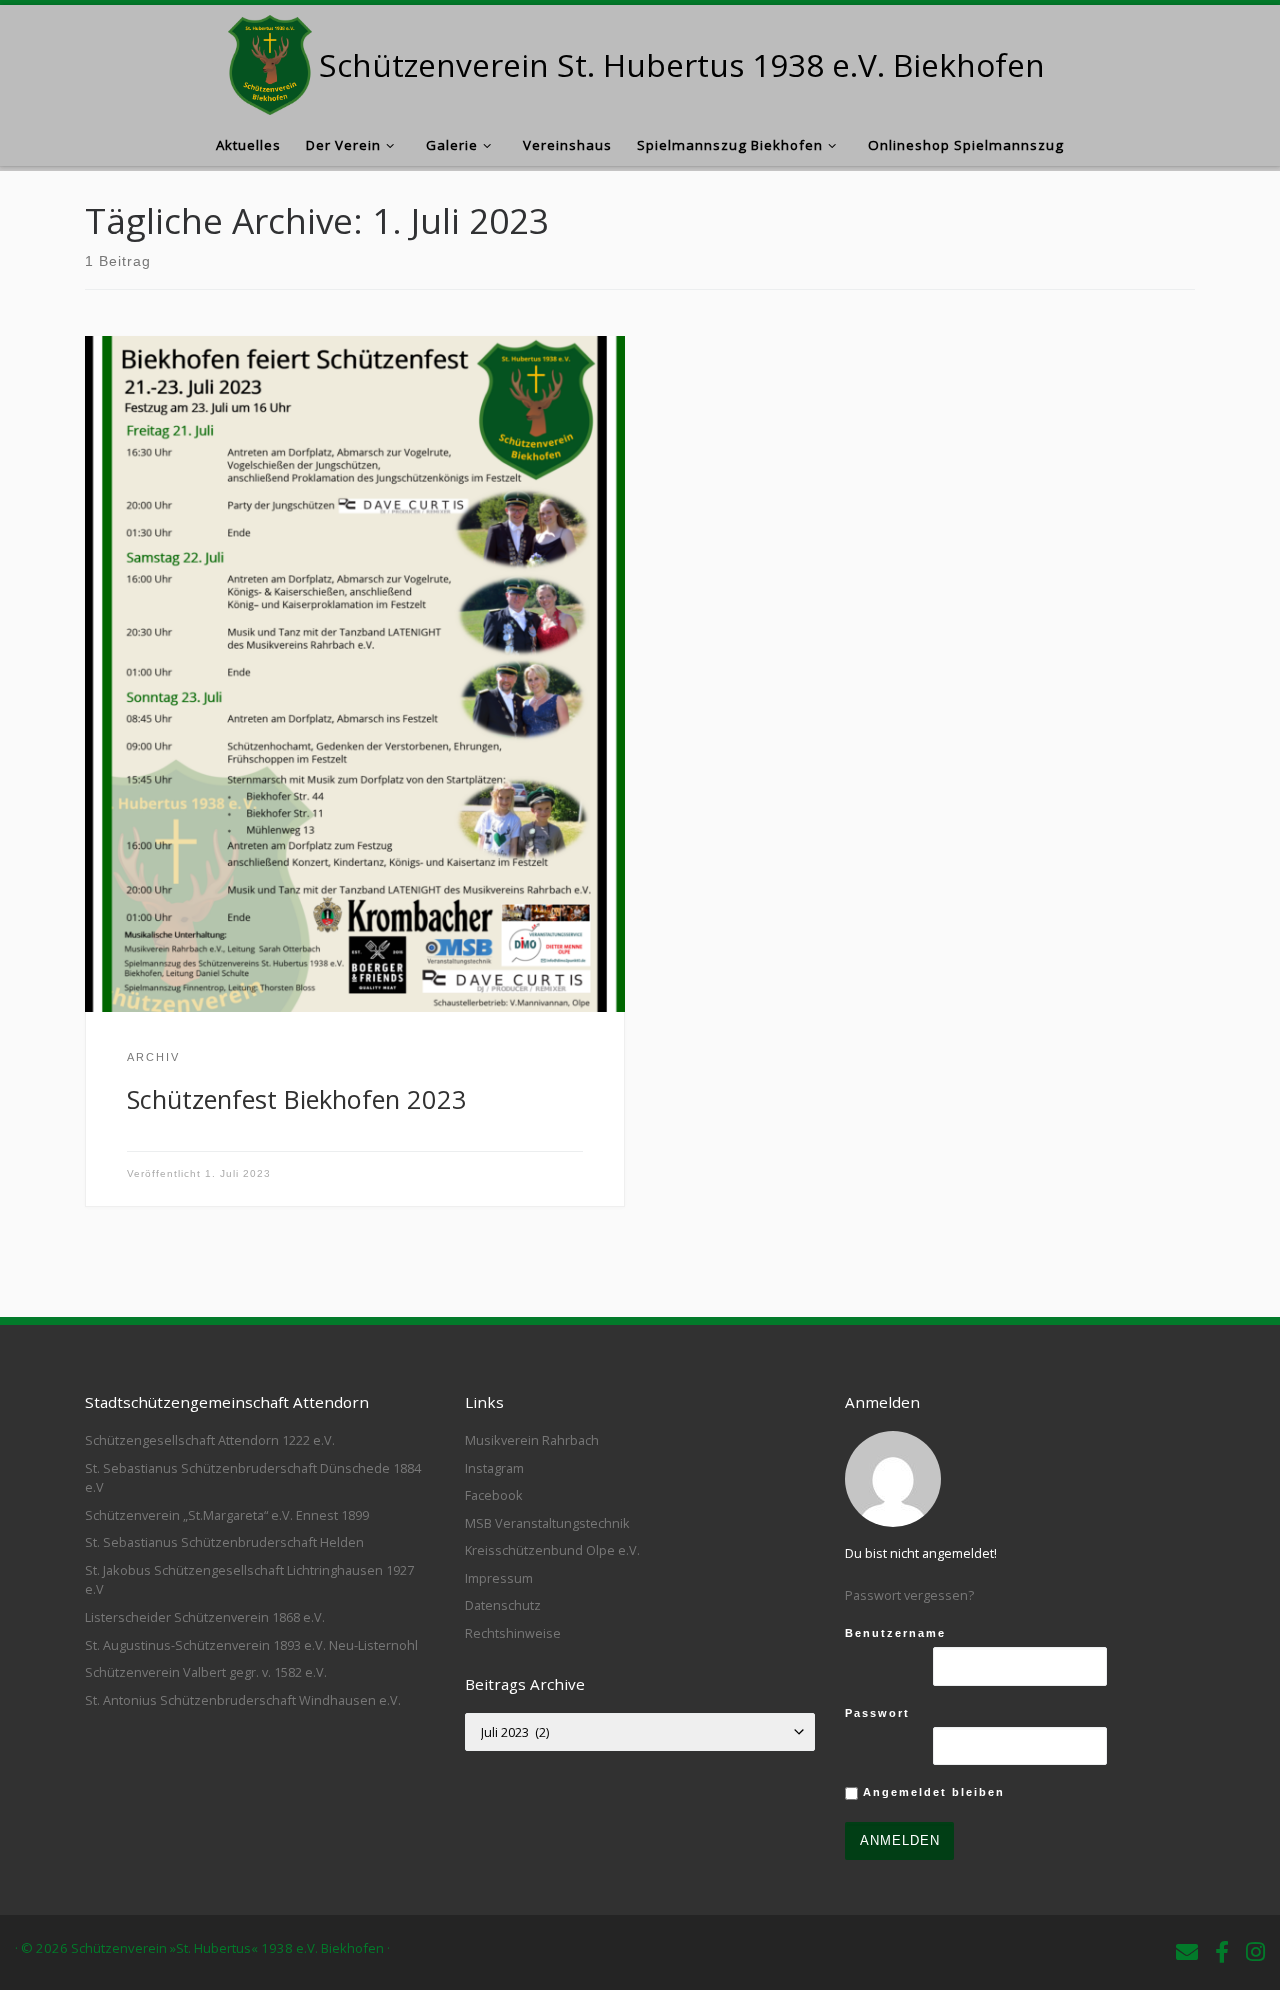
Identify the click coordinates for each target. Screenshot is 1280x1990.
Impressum (499, 1578)
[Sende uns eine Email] (1187, 1952)
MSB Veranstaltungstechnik (547, 1523)
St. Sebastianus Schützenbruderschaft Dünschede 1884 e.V (253, 1478)
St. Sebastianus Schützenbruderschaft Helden (224, 1542)
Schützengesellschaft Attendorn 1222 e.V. (210, 1440)
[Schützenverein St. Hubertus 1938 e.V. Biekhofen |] (270, 60)
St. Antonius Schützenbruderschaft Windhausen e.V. (243, 1700)
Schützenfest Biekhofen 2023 (297, 1099)
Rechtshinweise (513, 1633)
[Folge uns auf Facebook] (1222, 1952)
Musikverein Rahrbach (532, 1440)
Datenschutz (503, 1605)
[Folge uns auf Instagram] (1255, 1952)
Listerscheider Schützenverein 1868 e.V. (205, 1617)
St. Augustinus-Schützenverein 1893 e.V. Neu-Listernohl (251, 1645)
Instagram (494, 1468)
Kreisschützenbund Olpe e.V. (552, 1550)
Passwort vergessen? (909, 1595)
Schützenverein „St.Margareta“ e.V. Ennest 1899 (227, 1515)
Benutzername (895, 1633)
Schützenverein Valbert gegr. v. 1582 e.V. (206, 1672)
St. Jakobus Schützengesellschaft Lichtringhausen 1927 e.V (249, 1580)
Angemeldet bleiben (931, 1792)
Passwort (877, 1713)
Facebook (494, 1495)
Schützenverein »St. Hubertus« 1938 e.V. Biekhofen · (230, 1948)
